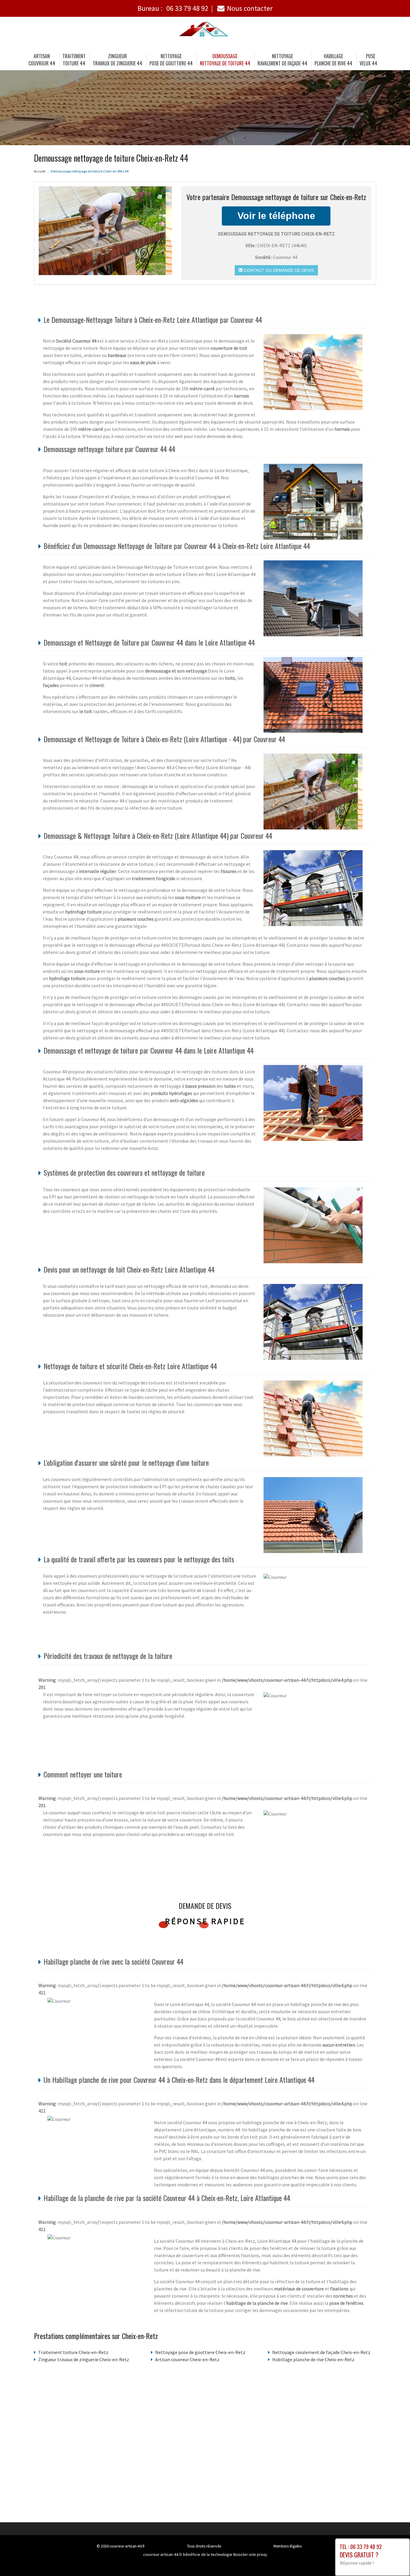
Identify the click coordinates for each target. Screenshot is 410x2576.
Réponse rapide (205, 1921)
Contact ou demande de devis (278, 270)
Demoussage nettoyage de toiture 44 (225, 60)
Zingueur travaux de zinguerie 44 (118, 60)
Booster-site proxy (250, 2554)
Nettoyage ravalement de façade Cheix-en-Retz (321, 2352)
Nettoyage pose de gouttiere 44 (171, 60)
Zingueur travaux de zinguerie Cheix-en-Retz (84, 2359)
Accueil (40, 171)
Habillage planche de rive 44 (333, 60)
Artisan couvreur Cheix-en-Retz (187, 2359)
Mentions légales (288, 2546)
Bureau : (173, 8)
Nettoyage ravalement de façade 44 (282, 60)
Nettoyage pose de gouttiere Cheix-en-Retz (200, 2352)
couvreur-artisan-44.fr (127, 2546)
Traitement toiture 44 (74, 60)
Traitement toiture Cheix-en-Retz (73, 2352)
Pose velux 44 (368, 60)
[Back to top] (393, 2560)
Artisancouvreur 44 (42, 60)
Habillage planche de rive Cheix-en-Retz (313, 2359)
